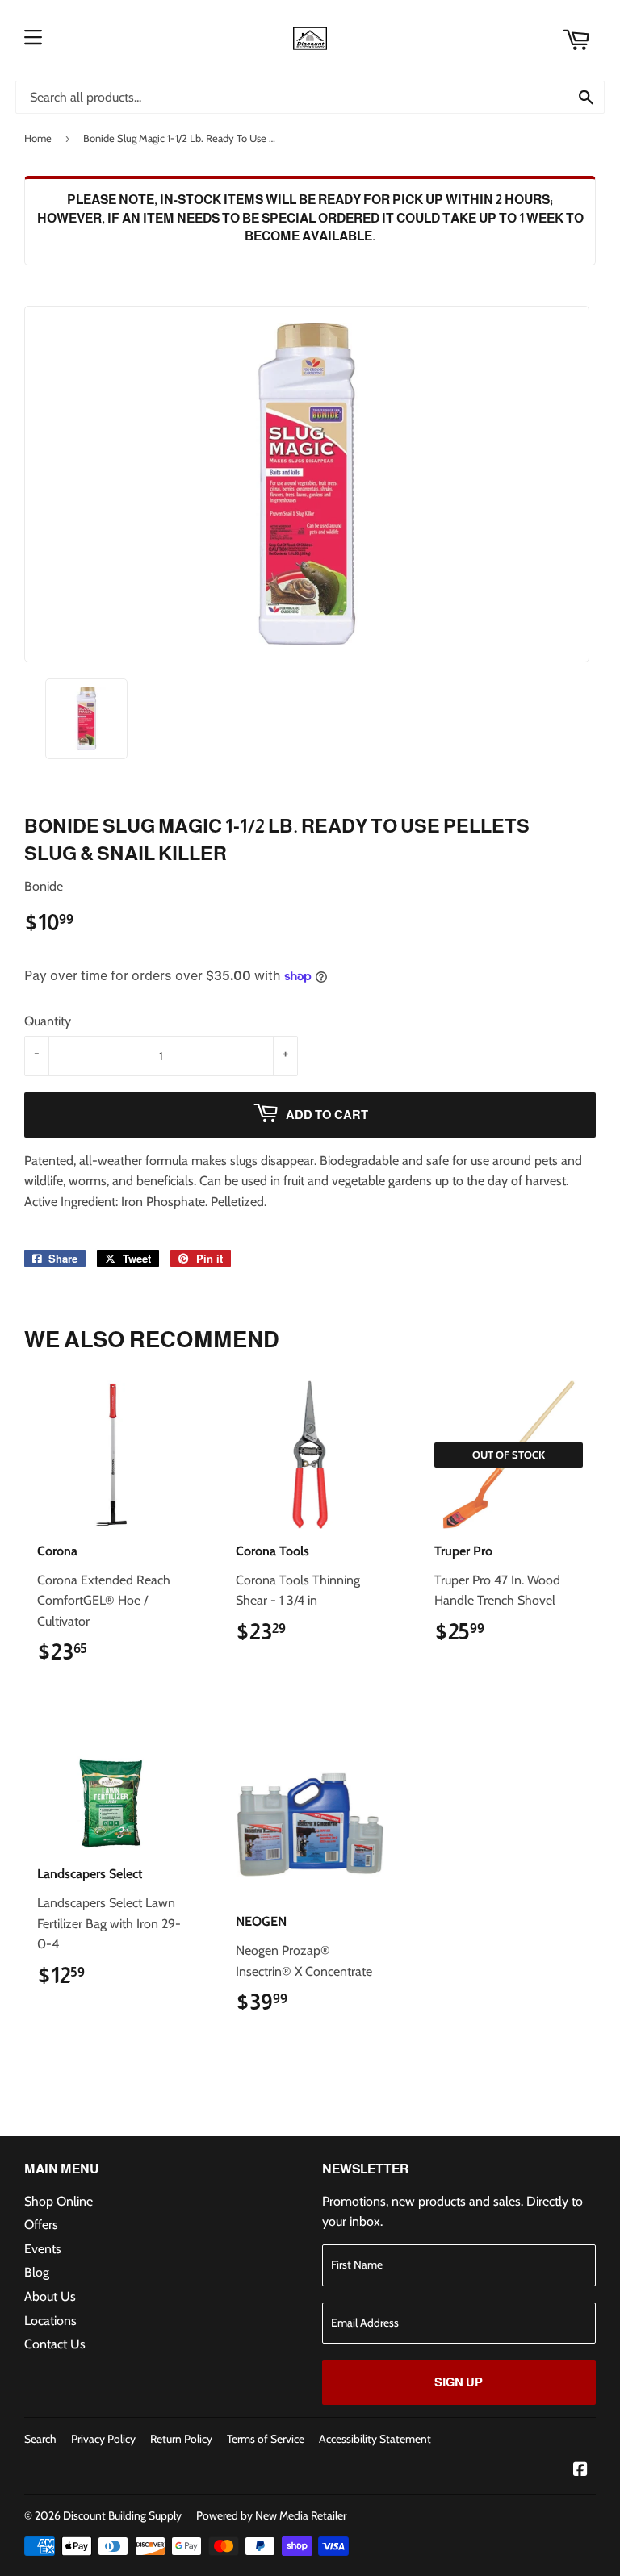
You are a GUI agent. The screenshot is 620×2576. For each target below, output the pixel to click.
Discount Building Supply (122, 2515)
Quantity (48, 1021)
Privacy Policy (103, 2439)
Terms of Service (266, 2439)
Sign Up (459, 2382)
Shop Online (59, 2201)
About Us (50, 2296)
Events (43, 2249)
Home (38, 138)
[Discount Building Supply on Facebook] (580, 2471)
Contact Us (55, 2344)
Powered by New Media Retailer (271, 2515)
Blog (37, 2272)
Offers (41, 2225)
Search (40, 2439)
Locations (50, 2321)
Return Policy (181, 2439)
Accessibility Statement (375, 2439)
